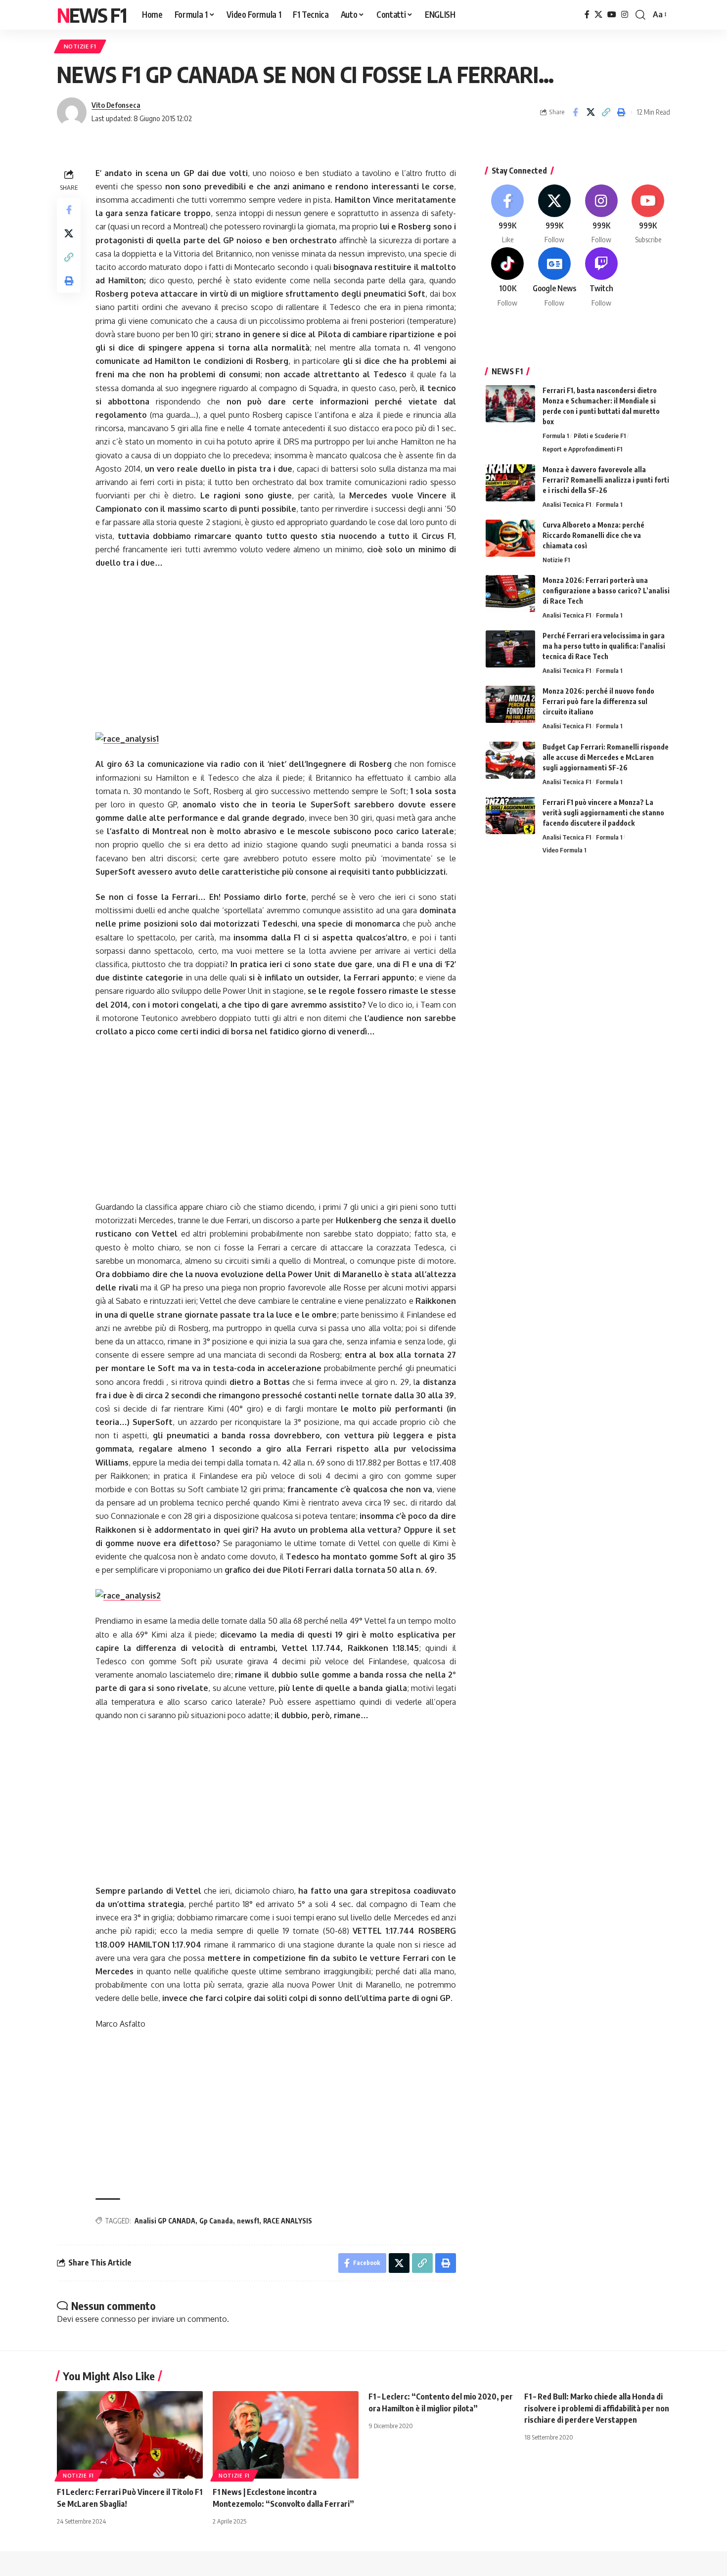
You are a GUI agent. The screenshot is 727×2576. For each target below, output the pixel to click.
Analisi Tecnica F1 (567, 504)
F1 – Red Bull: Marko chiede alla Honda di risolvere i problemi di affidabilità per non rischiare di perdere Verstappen (597, 2408)
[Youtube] (648, 215)
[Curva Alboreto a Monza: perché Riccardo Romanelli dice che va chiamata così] (510, 538)
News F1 (91, 15)
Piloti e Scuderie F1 (600, 436)
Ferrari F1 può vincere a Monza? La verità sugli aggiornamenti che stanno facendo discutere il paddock (603, 813)
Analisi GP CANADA (165, 2221)
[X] (598, 15)
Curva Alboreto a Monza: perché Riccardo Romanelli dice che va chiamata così (593, 535)
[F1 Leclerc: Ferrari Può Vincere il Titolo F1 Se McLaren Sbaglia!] (130, 2435)
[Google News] (554, 278)
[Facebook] (587, 15)
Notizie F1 (80, 46)
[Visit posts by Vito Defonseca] (72, 112)
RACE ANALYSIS (288, 2221)
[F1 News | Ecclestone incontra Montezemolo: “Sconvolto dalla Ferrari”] (286, 2435)
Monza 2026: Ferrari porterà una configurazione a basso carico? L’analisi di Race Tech (606, 591)
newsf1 (248, 2221)
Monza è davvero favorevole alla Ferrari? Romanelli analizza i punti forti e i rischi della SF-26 (606, 480)
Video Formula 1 (564, 850)
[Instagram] (625, 15)
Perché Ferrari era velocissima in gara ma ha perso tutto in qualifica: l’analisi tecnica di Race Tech (604, 646)
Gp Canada (216, 2221)
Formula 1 (556, 436)
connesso (118, 2319)
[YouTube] (612, 15)
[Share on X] (591, 112)
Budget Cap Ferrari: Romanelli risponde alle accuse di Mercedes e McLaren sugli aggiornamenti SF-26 (606, 757)
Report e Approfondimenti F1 (582, 449)
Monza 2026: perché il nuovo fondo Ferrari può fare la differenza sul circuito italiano (598, 701)
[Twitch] (601, 278)
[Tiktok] (508, 278)
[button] (640, 15)
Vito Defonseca (116, 105)
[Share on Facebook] (575, 112)
